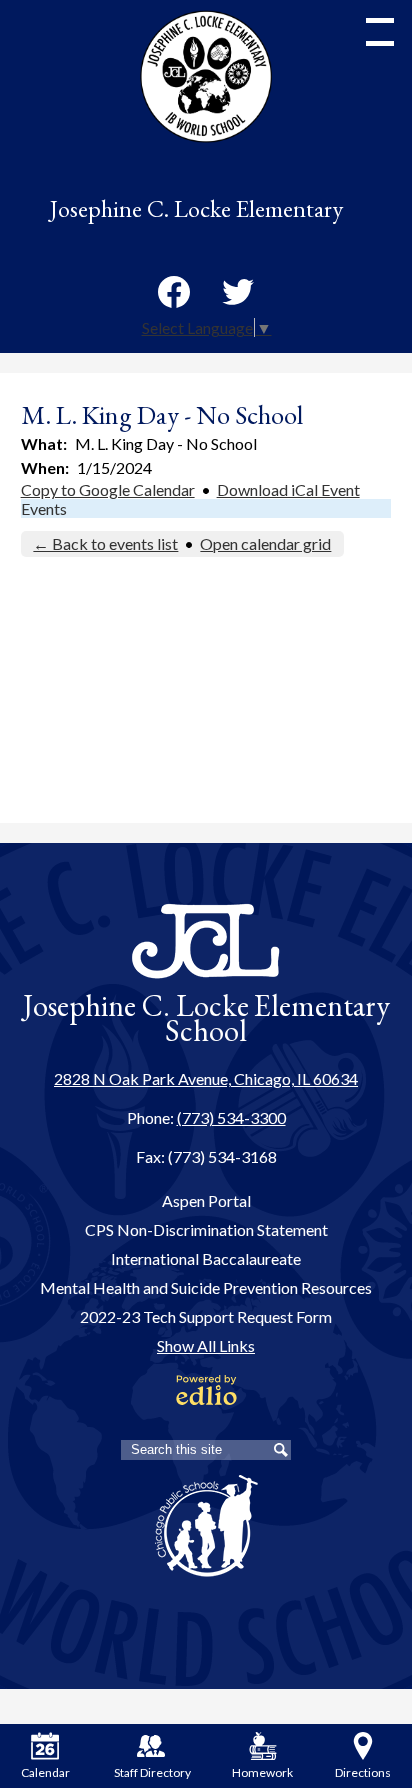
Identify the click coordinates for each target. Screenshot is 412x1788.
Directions (363, 1772)
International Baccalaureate (206, 1258)
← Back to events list (105, 543)
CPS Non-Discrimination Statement (206, 1229)
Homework (262, 1772)
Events (44, 508)
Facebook (174, 292)
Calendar (45, 1772)
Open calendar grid (265, 543)
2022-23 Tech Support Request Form (206, 1316)
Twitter (238, 292)
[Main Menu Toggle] (380, 32)
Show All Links (206, 1345)
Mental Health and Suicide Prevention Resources (206, 1287)
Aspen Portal (206, 1200)
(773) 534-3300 (231, 1117)
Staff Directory (151, 1772)
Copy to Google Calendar (108, 489)
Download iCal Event (288, 489)
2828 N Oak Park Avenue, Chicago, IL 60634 (206, 1078)
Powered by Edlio (206, 1390)
